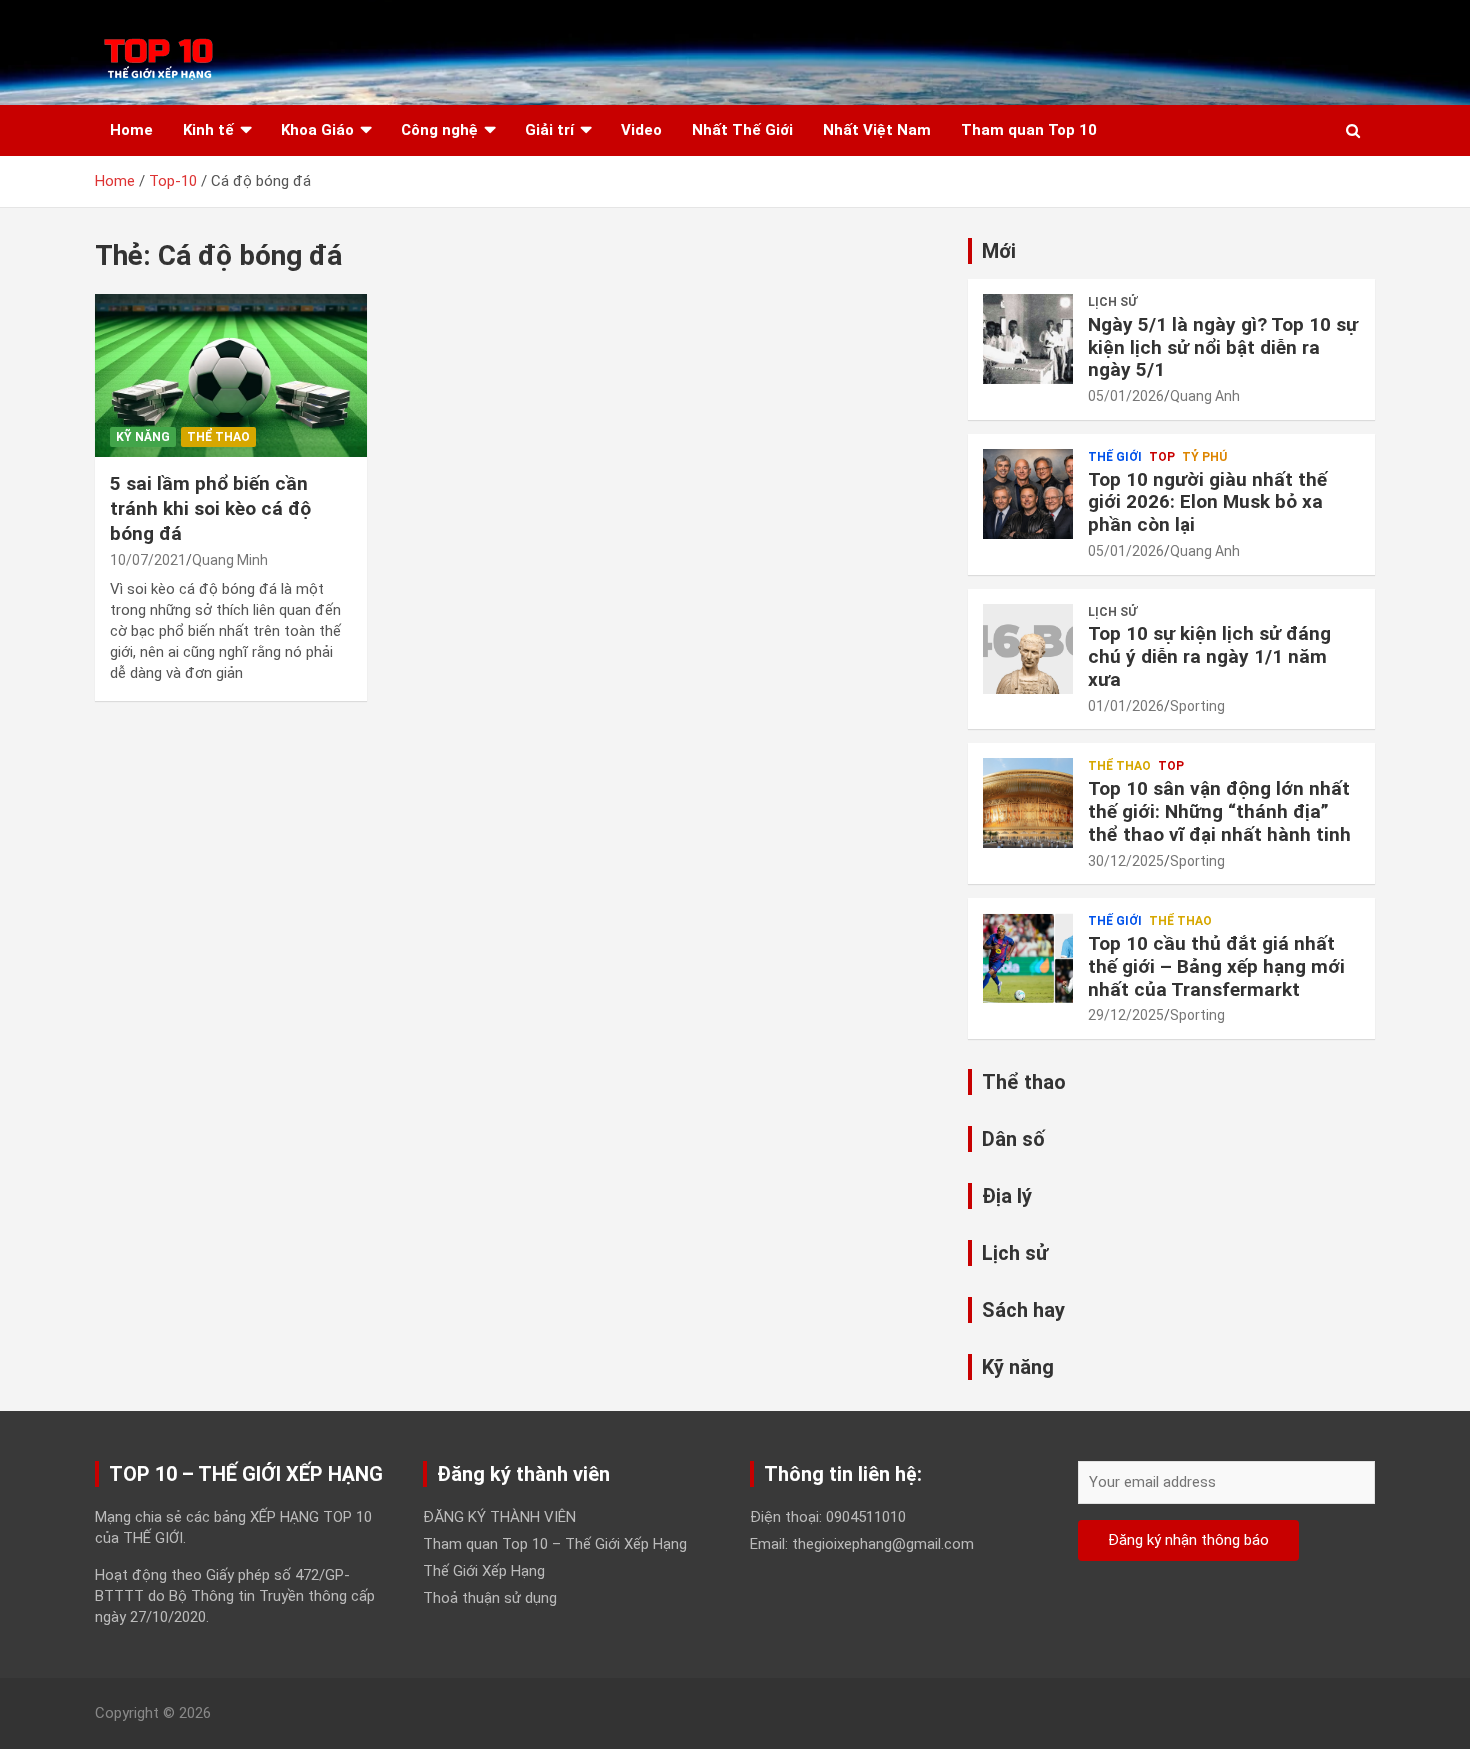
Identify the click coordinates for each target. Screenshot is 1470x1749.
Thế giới (1115, 457)
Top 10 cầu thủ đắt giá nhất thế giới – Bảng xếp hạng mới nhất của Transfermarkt (1216, 966)
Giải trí (549, 130)
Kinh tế (208, 130)
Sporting (1197, 706)
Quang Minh (230, 560)
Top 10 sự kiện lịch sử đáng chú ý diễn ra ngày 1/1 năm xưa (1209, 656)
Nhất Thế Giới (742, 130)
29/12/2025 (1126, 1015)
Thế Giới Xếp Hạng (484, 1571)
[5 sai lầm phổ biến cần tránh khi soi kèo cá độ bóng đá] (230, 376)
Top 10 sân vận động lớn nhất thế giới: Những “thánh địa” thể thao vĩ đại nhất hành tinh (1219, 811)
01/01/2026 (1126, 706)
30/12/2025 (1126, 861)
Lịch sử (1112, 302)
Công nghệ (439, 130)
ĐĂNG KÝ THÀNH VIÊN (499, 1517)
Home (131, 130)
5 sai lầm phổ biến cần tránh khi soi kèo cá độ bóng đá (210, 508)
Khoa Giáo (317, 130)
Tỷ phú (1204, 457)
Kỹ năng (143, 437)
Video (641, 130)
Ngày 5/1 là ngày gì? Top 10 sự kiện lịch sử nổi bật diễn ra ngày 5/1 (1223, 347)
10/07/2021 (148, 560)
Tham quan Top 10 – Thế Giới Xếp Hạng (555, 1544)
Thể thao (218, 437)
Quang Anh (1205, 396)
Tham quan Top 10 (1029, 130)
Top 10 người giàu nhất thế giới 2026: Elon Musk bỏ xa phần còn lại (1207, 502)
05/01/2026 (1126, 396)
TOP (1162, 457)
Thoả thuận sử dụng (490, 1598)
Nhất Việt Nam (877, 130)
